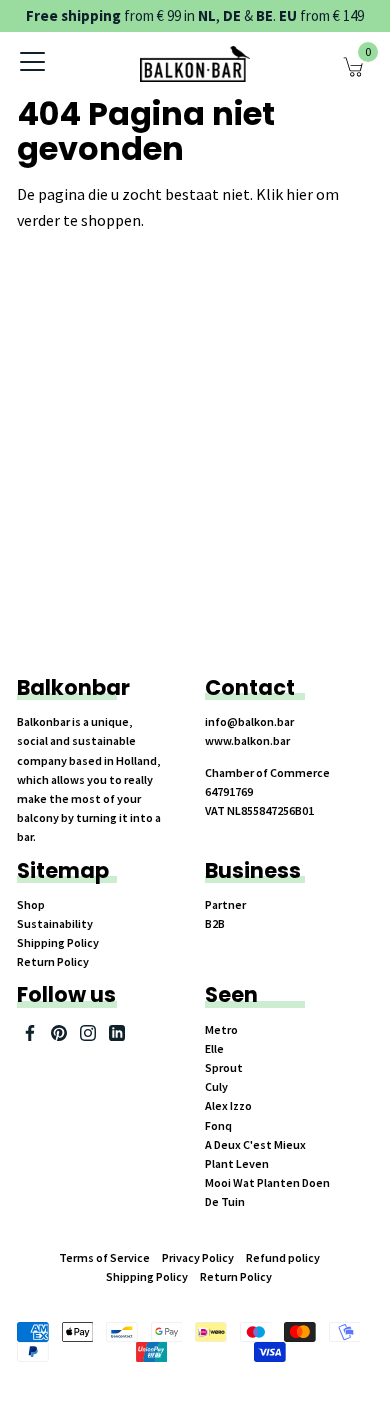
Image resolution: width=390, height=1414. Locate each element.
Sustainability (55, 923)
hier (299, 194)
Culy (216, 1086)
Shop (31, 904)
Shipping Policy (58, 942)
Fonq (218, 1125)
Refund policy (283, 1257)
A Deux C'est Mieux (255, 1144)
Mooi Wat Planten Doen (267, 1182)
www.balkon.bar (247, 740)
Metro (221, 1029)
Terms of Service (104, 1257)
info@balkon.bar (249, 721)
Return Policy (53, 961)
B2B (215, 923)
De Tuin (225, 1201)
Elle (214, 1048)
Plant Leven (237, 1163)
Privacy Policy (198, 1257)
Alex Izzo (228, 1105)
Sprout (224, 1067)
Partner (225, 904)
